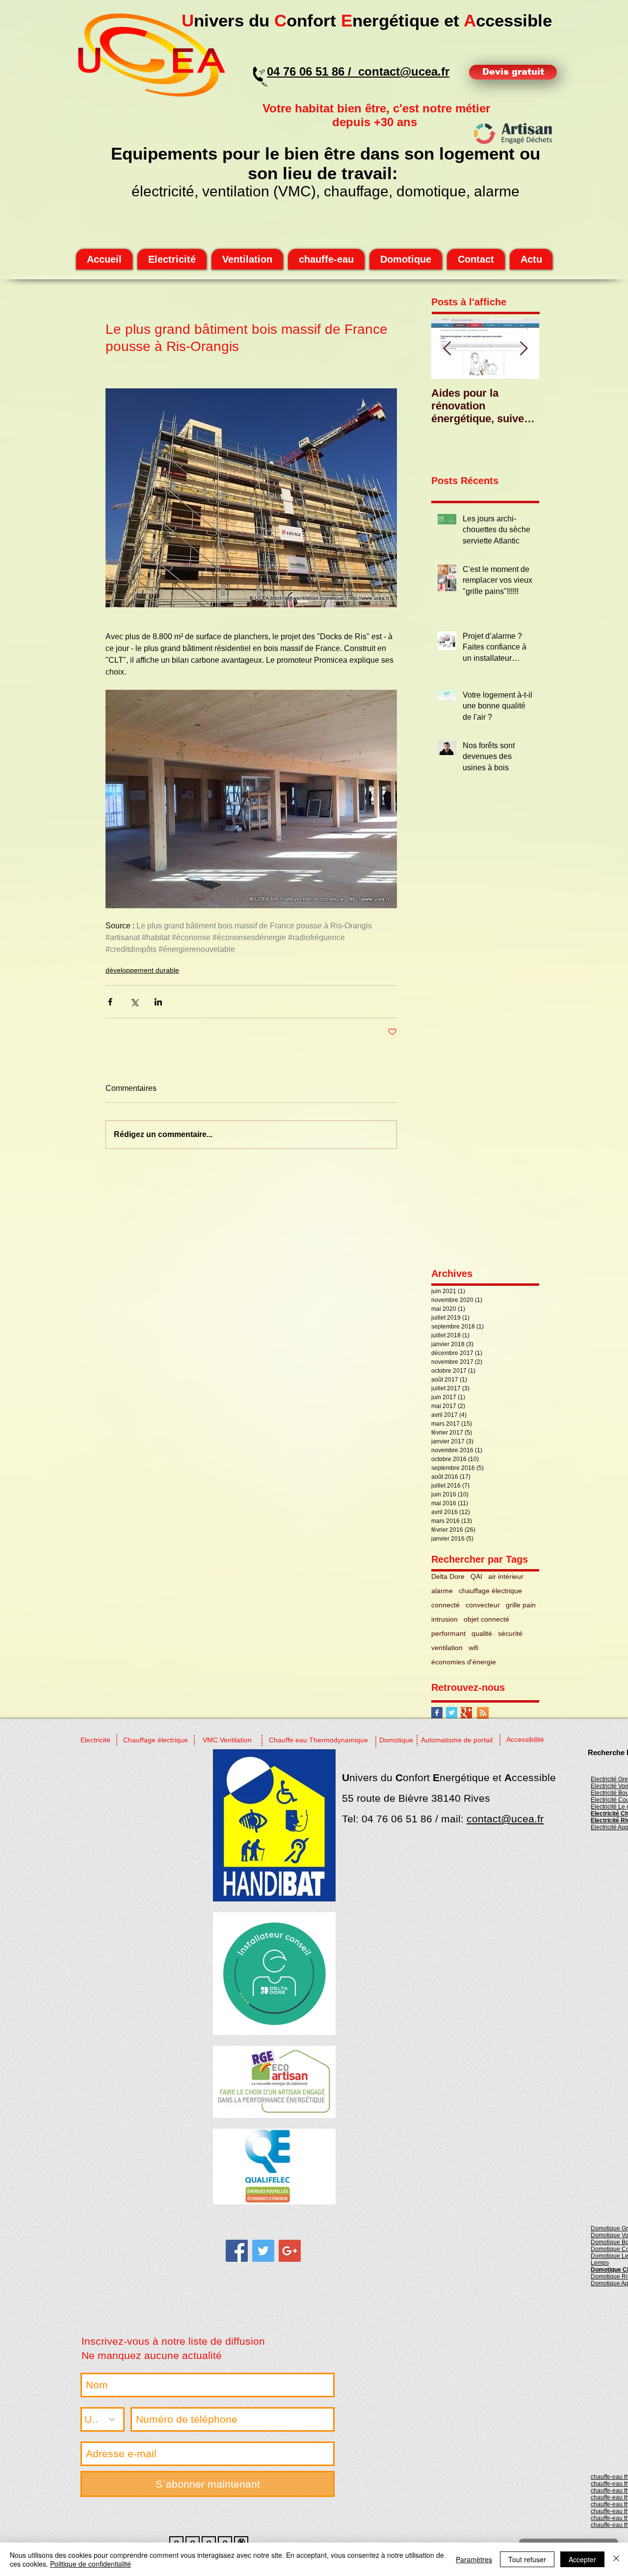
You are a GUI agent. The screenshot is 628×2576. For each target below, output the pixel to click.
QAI (476, 1576)
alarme (442, 1591)
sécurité (510, 1633)
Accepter (582, 2559)
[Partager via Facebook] (110, 1002)
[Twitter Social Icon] (263, 2251)
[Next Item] (523, 349)
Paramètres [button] (474, 2559)
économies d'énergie (464, 1662)
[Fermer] (616, 2559)
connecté (445, 1605)
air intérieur (506, 1576)
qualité (482, 1633)
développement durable (142, 970)
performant (448, 1633)
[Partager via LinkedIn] (158, 1002)
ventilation (447, 1648)
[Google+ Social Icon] (290, 2251)
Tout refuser (527, 2559)
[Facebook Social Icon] (237, 2251)
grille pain (521, 1605)
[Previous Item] (447, 349)
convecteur (483, 1605)
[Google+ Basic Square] (466, 1713)
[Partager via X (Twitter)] (134, 1002)
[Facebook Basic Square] (437, 1713)
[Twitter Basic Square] (452, 1713)
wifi (473, 1648)
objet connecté (486, 1619)
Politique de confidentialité (91, 2564)
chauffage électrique (490, 1591)
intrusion (445, 1619)
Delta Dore (448, 1576)
